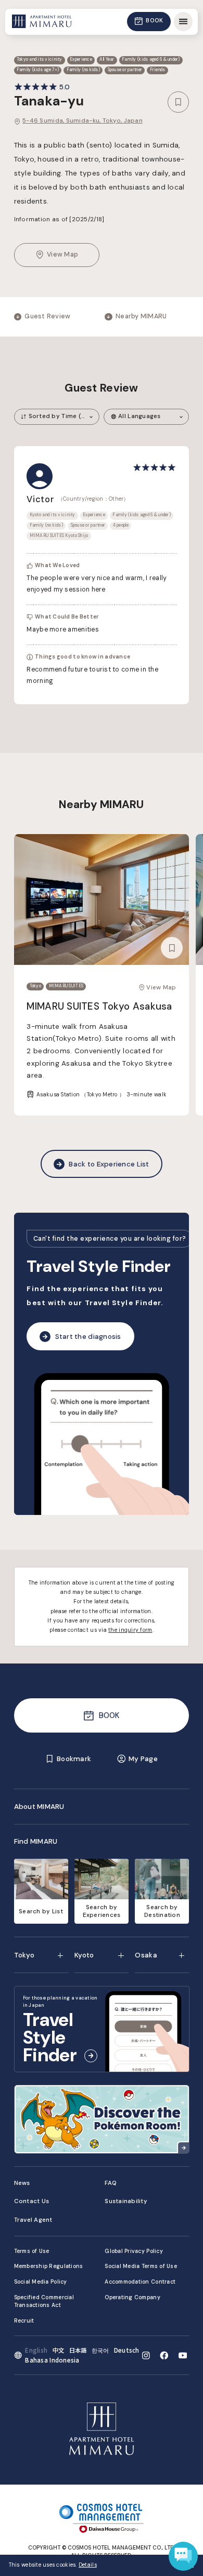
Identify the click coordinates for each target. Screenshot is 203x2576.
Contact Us (32, 2201)
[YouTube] (182, 2356)
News (22, 2183)
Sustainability (126, 2201)
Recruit (24, 2321)
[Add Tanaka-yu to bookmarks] (179, 102)
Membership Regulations (49, 2266)
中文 (59, 2350)
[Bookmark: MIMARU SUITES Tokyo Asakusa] (172, 948)
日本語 (78, 2350)
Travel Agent (33, 2220)
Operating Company (132, 2297)
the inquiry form (130, 1630)
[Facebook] (164, 2356)
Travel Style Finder (99, 1266)
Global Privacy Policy (134, 2251)
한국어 (100, 2350)
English (36, 2350)
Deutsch (127, 2350)
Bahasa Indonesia (52, 2360)
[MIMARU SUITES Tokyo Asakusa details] (102, 900)
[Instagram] (146, 2356)
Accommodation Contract (140, 2282)
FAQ (111, 2183)
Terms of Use (32, 2251)
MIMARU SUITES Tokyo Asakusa (99, 1006)
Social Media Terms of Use (141, 2266)
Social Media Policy (41, 2282)
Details (88, 2565)
